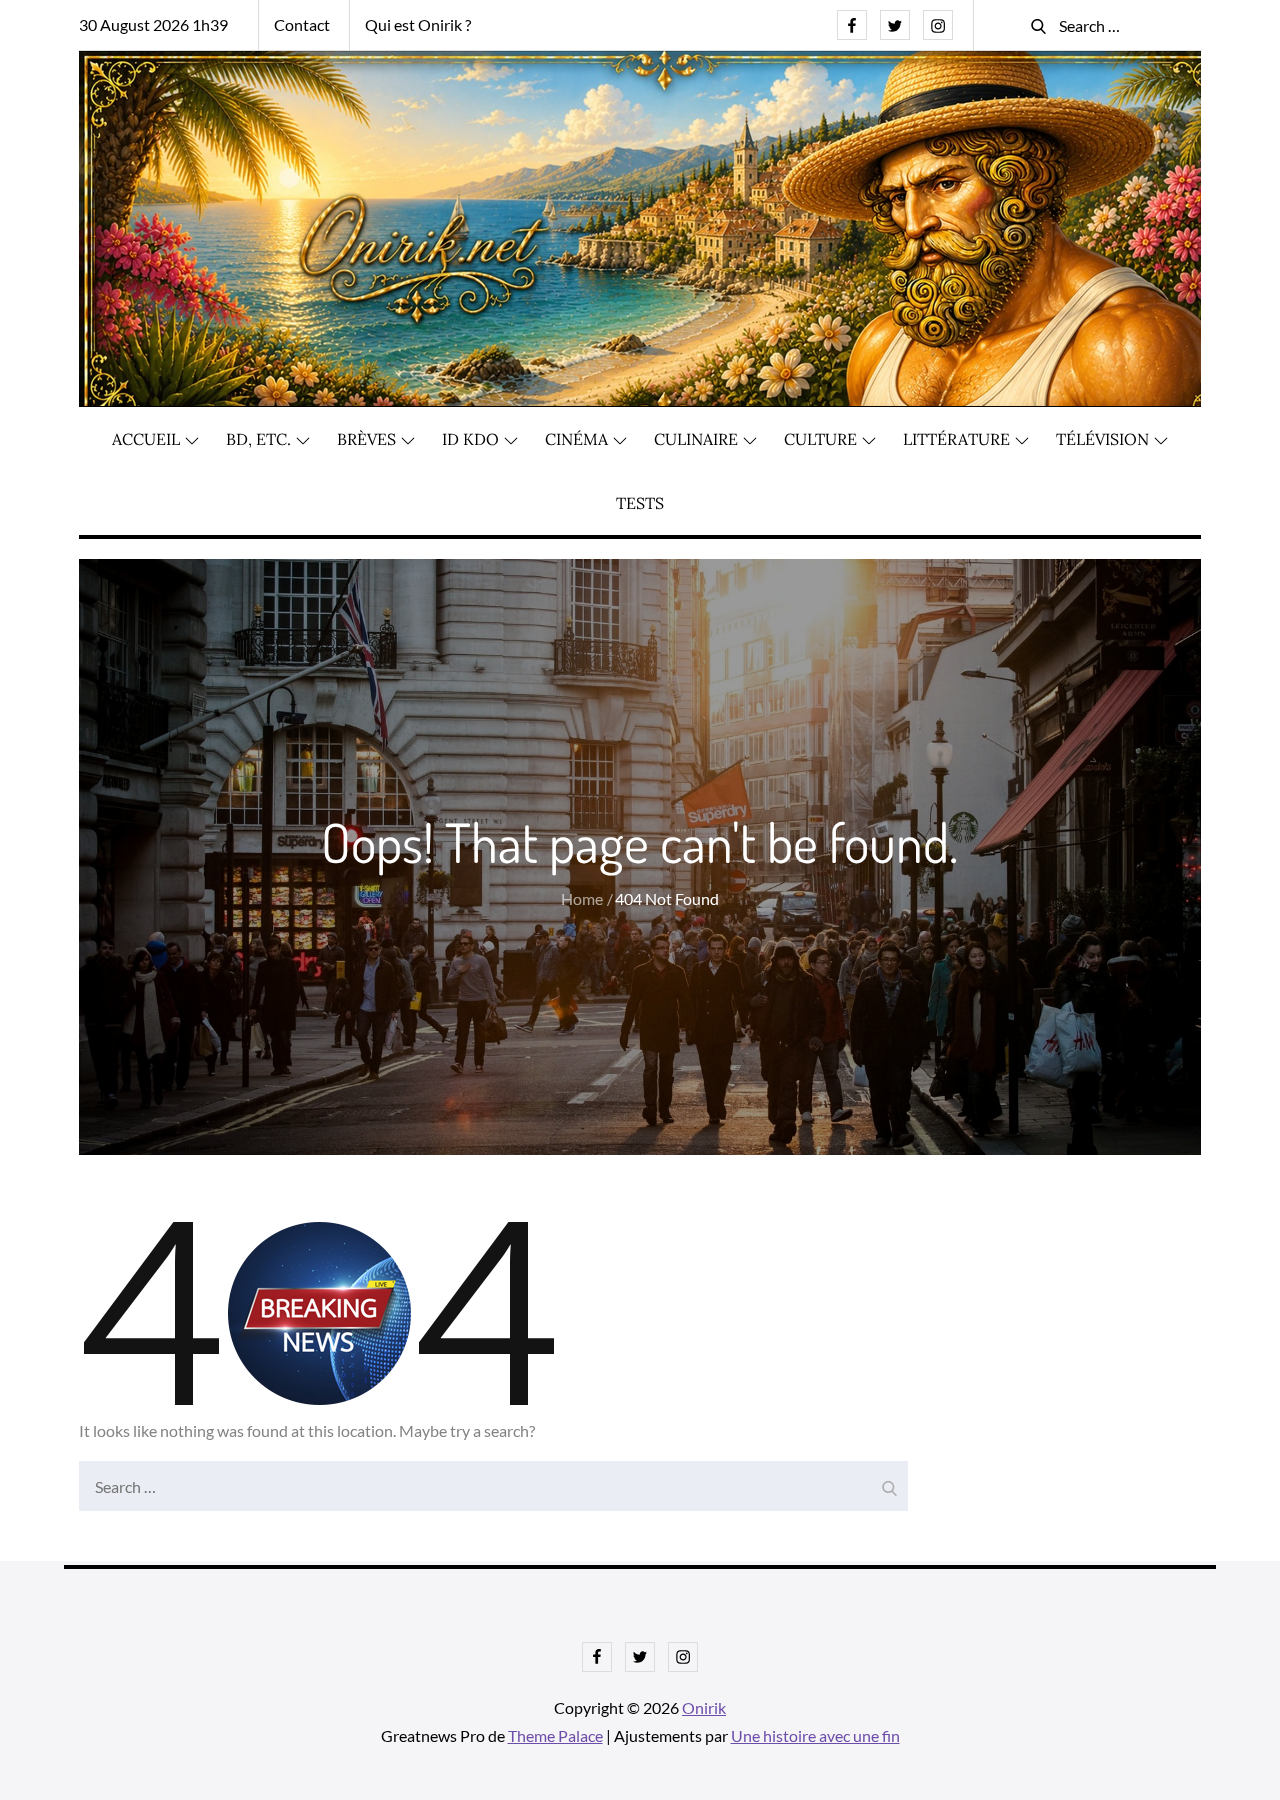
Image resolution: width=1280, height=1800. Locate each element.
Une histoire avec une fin (815, 1735)
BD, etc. (258, 439)
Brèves (366, 439)
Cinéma (576, 439)
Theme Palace (555, 1735)
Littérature (956, 439)
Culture (820, 439)
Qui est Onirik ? (418, 24)
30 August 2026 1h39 (153, 24)
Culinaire (696, 439)
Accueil (146, 439)
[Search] (888, 1481)
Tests (640, 503)
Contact (302, 24)
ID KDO (470, 439)
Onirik (704, 1707)
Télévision (1102, 439)
